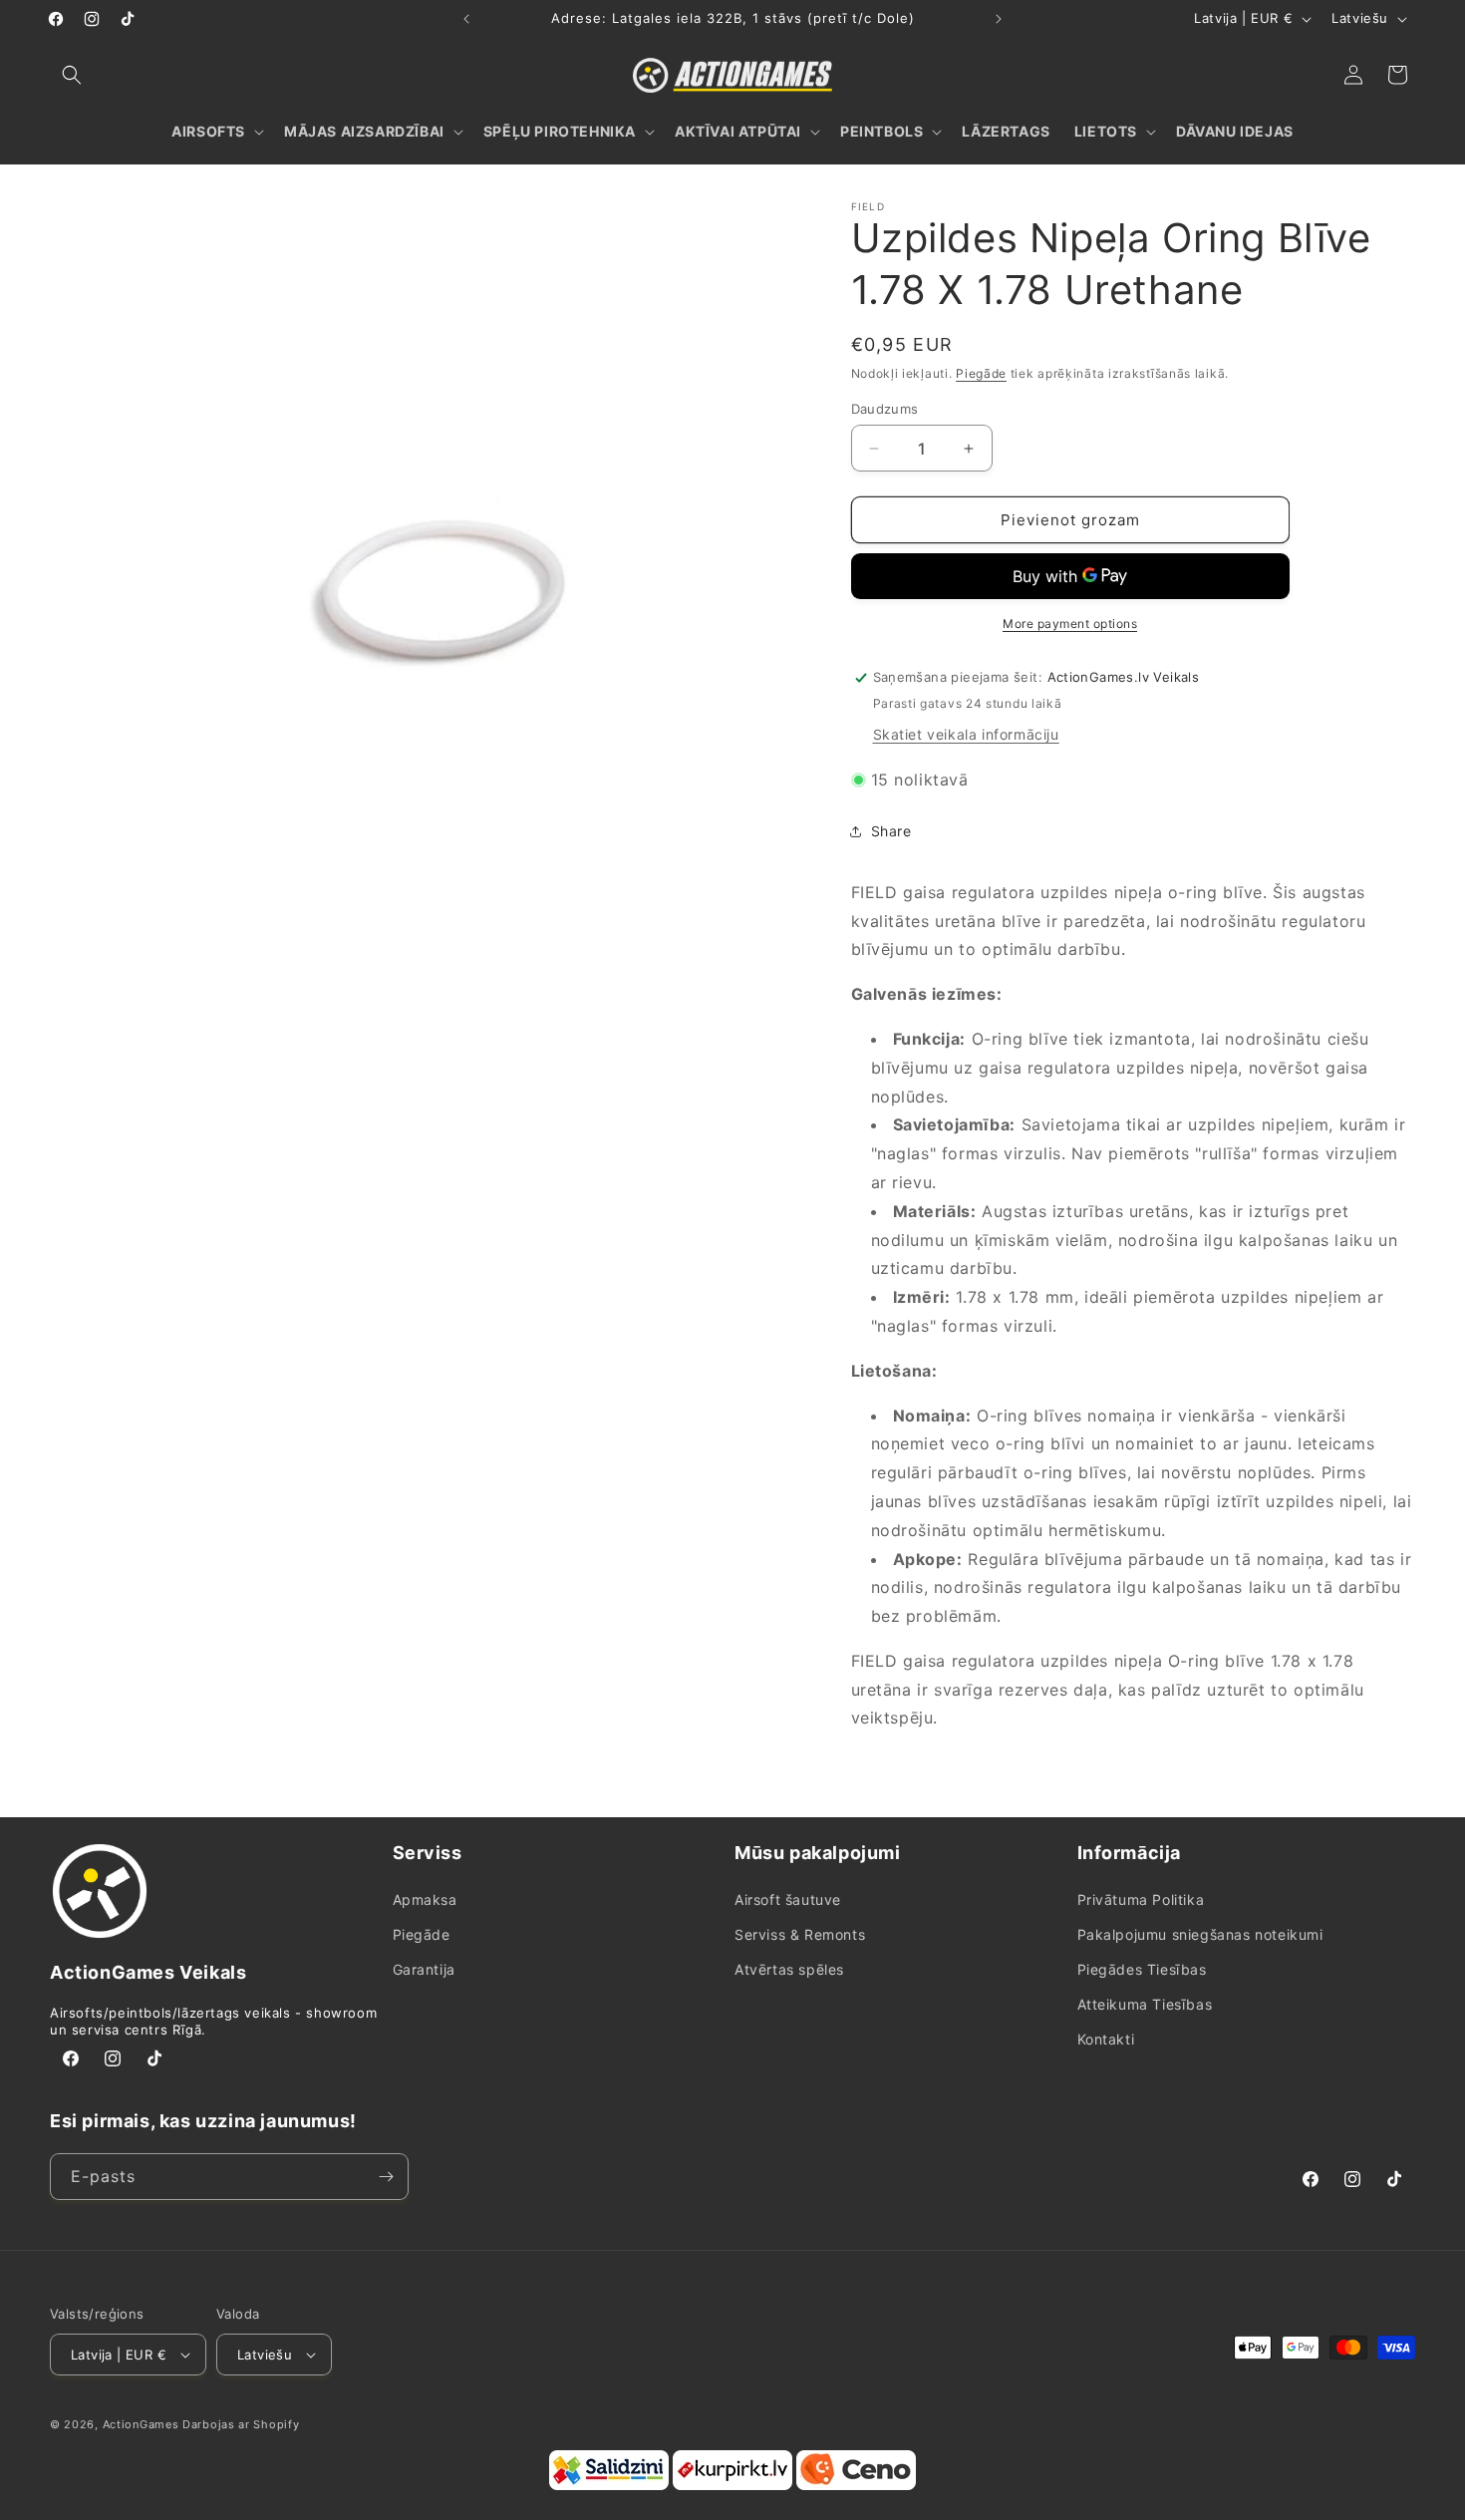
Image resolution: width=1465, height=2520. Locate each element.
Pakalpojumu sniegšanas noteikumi (1200, 1934)
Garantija (424, 1969)
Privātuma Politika (1141, 1899)
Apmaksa (425, 1899)
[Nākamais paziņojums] (999, 19)
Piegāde (981, 373)
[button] (72, 75)
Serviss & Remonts (800, 1934)
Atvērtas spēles (789, 1969)
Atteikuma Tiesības (1145, 2004)
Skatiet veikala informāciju (966, 734)
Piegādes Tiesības (1142, 1969)
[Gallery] (426, 576)
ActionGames (141, 2424)
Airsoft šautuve (788, 1899)
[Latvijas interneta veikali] (732, 2486)
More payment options (1070, 624)
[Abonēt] (386, 2177)
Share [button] (891, 831)
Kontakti (1106, 2039)
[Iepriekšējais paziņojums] (466, 19)
